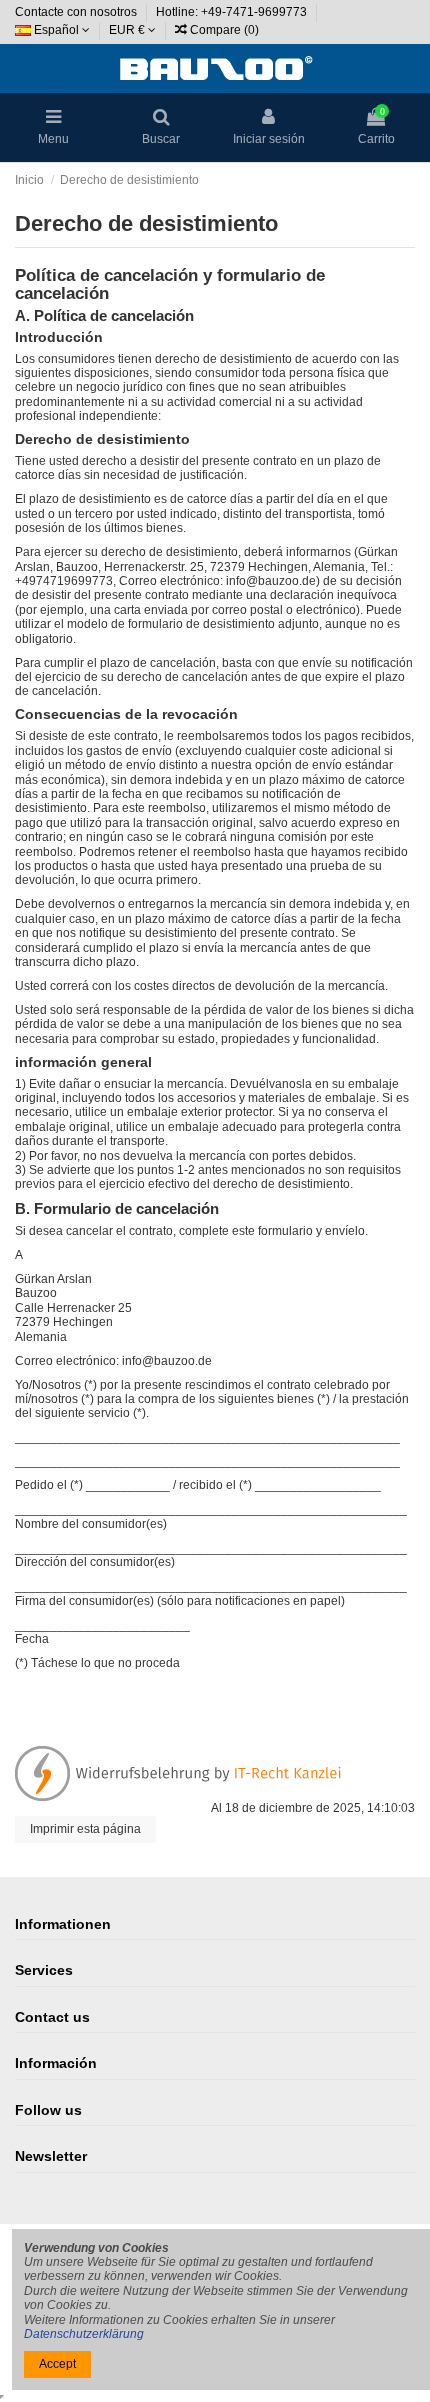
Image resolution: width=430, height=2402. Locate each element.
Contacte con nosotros (77, 12)
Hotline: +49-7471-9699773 (233, 12)
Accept (57, 2364)
